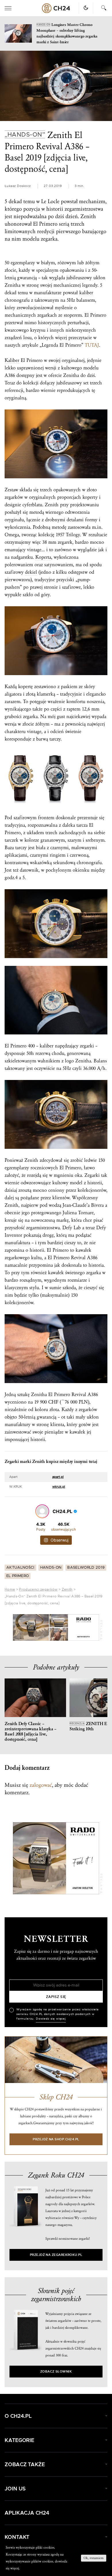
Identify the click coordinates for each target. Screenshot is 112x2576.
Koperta (43, 557)
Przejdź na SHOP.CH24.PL (56, 2190)
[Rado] (56, 1679)
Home (10, 1640)
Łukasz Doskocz (18, 186)
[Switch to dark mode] (86, 8)
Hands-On (51, 1619)
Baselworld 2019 (86, 1619)
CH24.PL (56, 8)
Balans (100, 1061)
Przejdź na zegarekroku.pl (56, 2306)
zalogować (41, 1836)
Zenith (67, 1640)
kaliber (86, 293)
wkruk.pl (59, 1487)
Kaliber (12, 360)
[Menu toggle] (8, 8)
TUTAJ (92, 345)
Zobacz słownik (56, 2423)
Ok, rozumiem (94, 2558)
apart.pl (58, 1477)
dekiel (31, 572)
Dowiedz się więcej (51, 2070)
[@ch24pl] (42, 1511)
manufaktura (17, 1243)
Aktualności (20, 1619)
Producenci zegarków (38, 1640)
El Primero (18, 1627)
